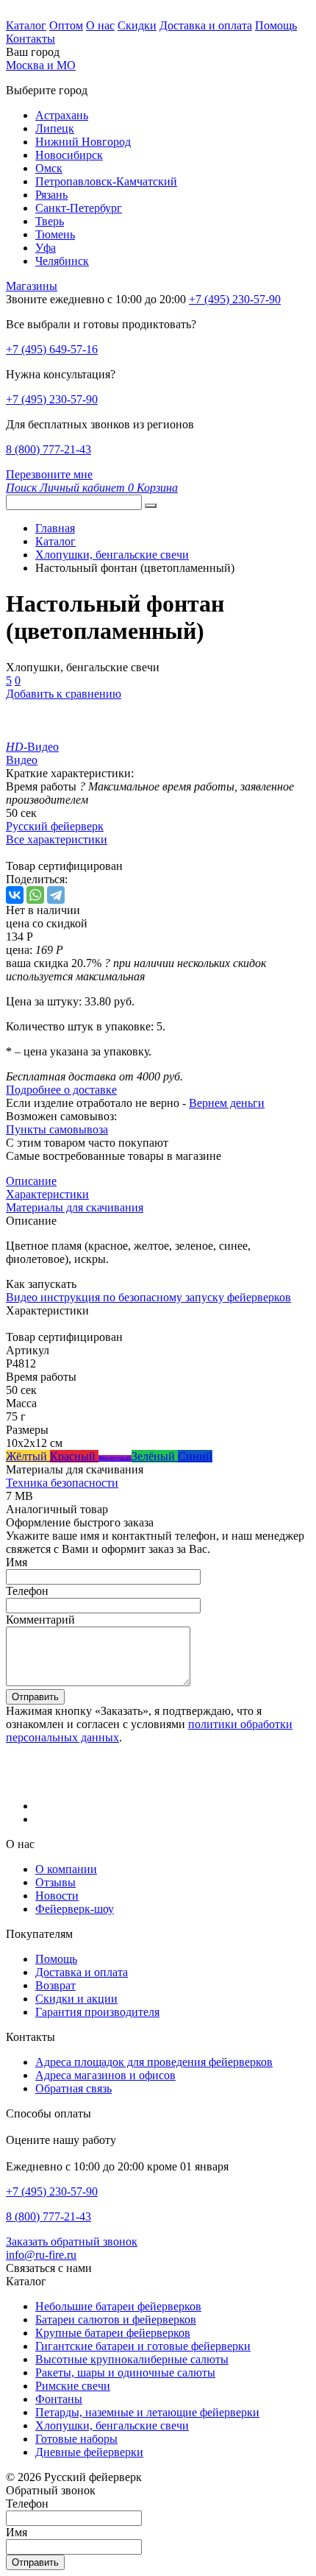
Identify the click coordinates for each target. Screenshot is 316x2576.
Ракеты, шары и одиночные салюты (125, 2372)
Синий (195, 1456)
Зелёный (155, 1456)
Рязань (51, 195)
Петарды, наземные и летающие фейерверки (147, 2412)
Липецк (55, 128)
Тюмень (55, 234)
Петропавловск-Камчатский (106, 181)
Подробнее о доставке (61, 1090)
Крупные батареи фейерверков (113, 2333)
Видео (22, 760)
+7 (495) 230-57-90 (52, 399)
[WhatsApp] (35, 895)
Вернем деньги (227, 1103)
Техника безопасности (62, 1483)
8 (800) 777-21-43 (49, 449)
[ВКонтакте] (15, 895)
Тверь (50, 221)
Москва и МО (41, 65)
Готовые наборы (76, 2439)
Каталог (26, 25)
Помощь (276, 25)
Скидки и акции (76, 1999)
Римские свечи (73, 2386)
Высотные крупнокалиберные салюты (132, 2359)
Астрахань (62, 115)
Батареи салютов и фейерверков (116, 2320)
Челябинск (62, 261)
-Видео (32, 747)
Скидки (137, 25)
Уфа (46, 248)
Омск (49, 168)
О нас (100, 25)
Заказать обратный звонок (72, 2241)
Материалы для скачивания (75, 1207)
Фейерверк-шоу (75, 1909)
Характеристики (47, 1194)
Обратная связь (73, 2088)
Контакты (30, 39)
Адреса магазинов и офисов (105, 2075)
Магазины (32, 286)
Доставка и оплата (206, 25)
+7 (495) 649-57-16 (52, 349)
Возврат (55, 1985)
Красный (74, 1456)
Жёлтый (28, 1456)
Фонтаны (59, 2399)
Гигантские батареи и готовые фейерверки (143, 2346)
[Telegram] (56, 895)
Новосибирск (69, 155)
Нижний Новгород (83, 142)
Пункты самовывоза (57, 1129)
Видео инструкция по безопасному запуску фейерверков (148, 1297)
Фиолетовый (115, 1458)
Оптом (66, 25)
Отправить (35, 1697)
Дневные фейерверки (89, 2452)
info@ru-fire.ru (41, 2255)
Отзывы (55, 1882)
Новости (57, 1896)
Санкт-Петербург (79, 208)
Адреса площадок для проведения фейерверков (154, 2062)
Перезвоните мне (49, 474)
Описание (31, 1181)
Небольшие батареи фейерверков (118, 2306)
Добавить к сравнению (64, 694)
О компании (66, 1869)
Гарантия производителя (97, 2012)
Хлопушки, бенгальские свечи (112, 2425)
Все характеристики (57, 839)
